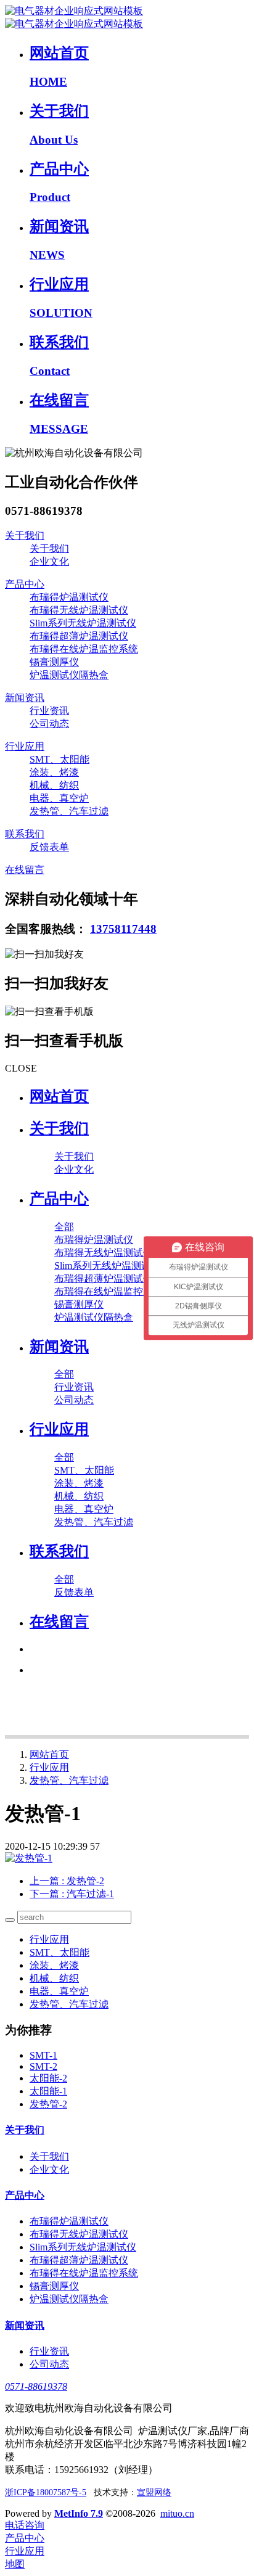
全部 (64, 1227)
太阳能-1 (48, 2091)
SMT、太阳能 (59, 1952)
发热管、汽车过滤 (69, 1780)
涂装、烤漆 (54, 1965)
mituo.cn (177, 2513)
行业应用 (49, 1767)
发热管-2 (48, 2104)
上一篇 (67, 1881)
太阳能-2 (48, 2078)
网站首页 (59, 1096)
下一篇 (72, 1894)
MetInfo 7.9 (79, 2513)
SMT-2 (43, 2066)
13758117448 (123, 929)
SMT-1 (43, 2055)
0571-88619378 (36, 2386)
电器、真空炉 (59, 1991)
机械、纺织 (54, 1978)
